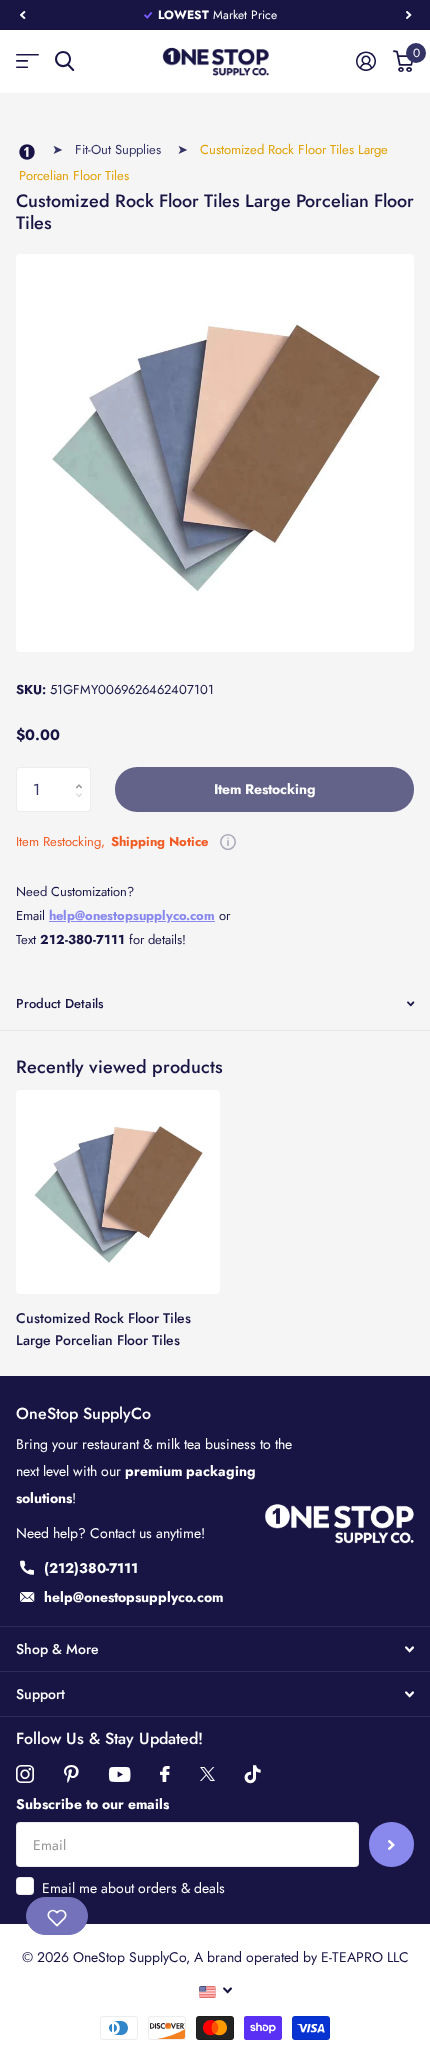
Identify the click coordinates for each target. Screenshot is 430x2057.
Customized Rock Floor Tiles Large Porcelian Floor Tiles (103, 1328)
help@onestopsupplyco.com (132, 915)
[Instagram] (25, 1774)
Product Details (60, 1003)
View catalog (27, 61)
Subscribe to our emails (92, 1804)
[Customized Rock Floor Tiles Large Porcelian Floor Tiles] (118, 1192)
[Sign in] (365, 61)
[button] (22, 15)
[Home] (27, 152)
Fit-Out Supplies (118, 149)
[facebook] (165, 1774)
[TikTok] (253, 1774)
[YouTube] (119, 1774)
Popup (228, 841)
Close (215, 1649)
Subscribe (391, 1844)
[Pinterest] (71, 1774)
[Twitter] (207, 1774)
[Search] (64, 61)
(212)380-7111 (91, 1568)
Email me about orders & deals (133, 1888)
